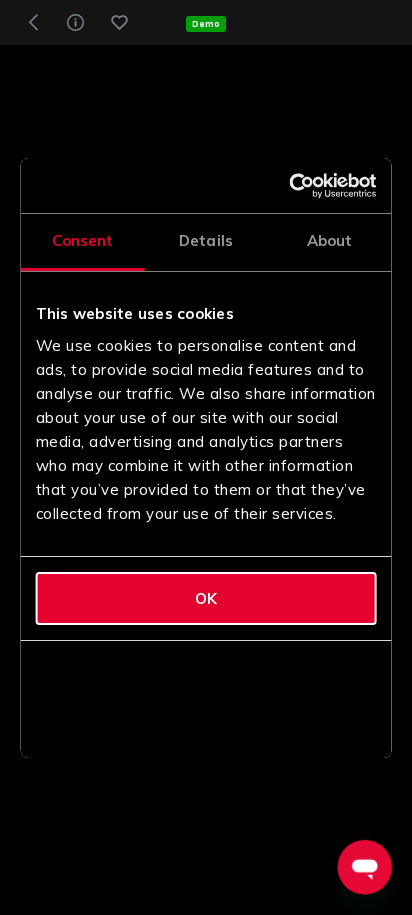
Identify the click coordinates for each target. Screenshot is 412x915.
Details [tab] (206, 240)
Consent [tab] (83, 240)
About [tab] (330, 240)
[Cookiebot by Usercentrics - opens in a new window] (290, 186)
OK (206, 598)
